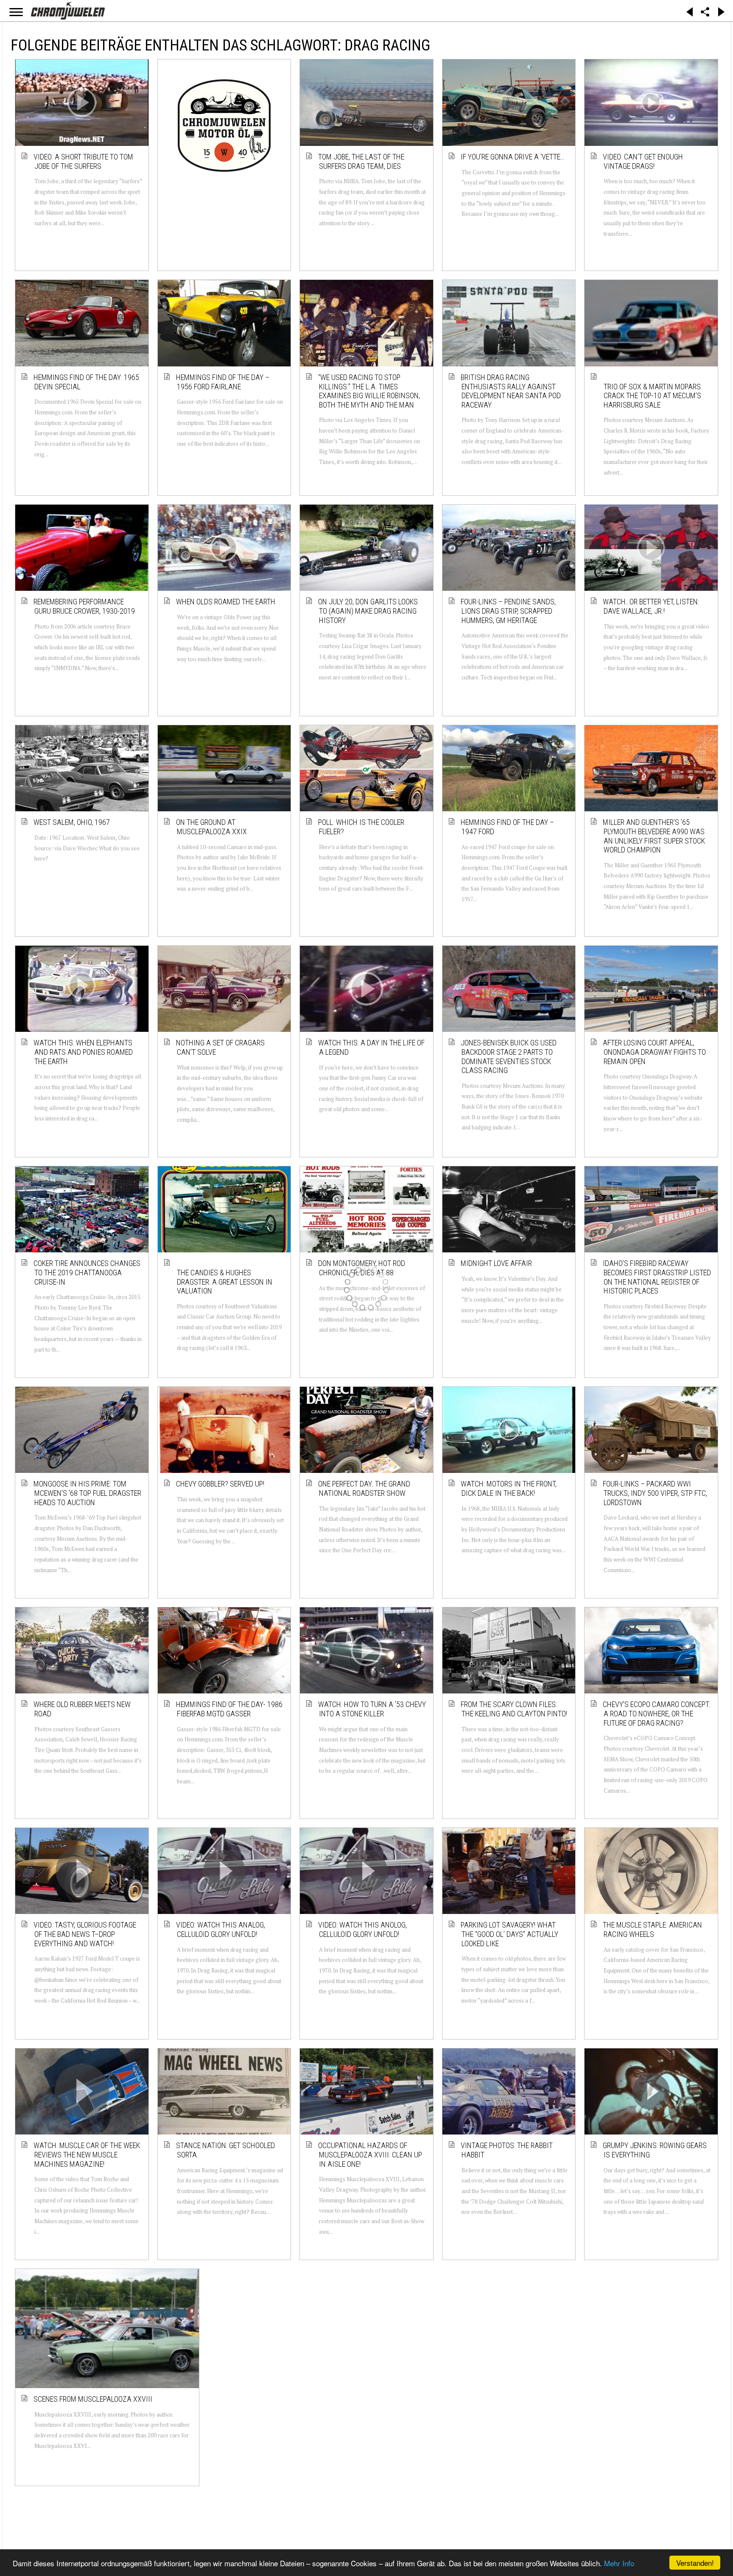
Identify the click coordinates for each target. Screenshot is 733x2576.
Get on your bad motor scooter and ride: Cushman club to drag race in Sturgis (657, 2375)
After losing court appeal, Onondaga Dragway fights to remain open (655, 1052)
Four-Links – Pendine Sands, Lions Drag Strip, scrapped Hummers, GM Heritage (509, 611)
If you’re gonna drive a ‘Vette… (513, 157)
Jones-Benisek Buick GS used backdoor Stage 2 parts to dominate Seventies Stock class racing (509, 1056)
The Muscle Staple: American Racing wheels (653, 1929)
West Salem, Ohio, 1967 (72, 822)
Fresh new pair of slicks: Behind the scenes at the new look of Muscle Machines (370, 2375)
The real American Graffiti (223, 2366)
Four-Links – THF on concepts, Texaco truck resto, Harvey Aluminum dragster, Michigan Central (513, 2380)
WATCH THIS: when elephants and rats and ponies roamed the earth (84, 1052)
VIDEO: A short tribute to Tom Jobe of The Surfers (84, 161)
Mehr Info (619, 2563)
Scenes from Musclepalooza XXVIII (83, 2371)
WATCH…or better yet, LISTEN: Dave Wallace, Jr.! (651, 606)
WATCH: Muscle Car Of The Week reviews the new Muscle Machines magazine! (87, 2154)
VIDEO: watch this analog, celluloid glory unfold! (221, 1929)
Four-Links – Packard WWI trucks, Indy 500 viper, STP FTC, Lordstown (655, 1493)
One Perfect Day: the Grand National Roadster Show (365, 1488)
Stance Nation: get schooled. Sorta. (227, 2150)
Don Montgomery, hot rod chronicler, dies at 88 (362, 1268)
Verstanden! (695, 2563)
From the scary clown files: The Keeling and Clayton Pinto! (514, 1709)
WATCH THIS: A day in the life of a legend (372, 1047)
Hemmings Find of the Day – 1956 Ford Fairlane (223, 382)
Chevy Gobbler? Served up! (221, 1484)
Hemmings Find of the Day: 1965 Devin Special (87, 382)
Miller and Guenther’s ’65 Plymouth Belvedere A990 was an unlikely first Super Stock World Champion (654, 836)
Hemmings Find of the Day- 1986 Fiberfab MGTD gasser (230, 1709)
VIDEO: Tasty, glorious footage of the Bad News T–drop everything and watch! (85, 1934)
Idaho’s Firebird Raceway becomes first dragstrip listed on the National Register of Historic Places (657, 1277)
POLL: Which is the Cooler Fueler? (362, 827)
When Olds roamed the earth (226, 602)
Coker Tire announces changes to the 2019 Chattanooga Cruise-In (87, 1272)
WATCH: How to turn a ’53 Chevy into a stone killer (372, 1709)
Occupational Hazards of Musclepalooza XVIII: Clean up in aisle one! (371, 2154)
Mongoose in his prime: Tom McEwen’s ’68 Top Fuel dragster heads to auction (88, 1493)
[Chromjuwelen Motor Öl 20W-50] (224, 126)
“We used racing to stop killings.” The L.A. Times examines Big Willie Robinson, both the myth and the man (369, 391)
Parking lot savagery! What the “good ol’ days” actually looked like (510, 1934)
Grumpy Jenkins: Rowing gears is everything (655, 2150)
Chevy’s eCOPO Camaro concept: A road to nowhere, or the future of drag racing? (657, 1713)
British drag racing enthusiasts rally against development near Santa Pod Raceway (511, 391)
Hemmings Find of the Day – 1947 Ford (508, 827)
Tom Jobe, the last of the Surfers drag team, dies (362, 161)
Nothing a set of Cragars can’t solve (221, 1047)
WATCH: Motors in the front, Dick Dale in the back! (509, 1488)
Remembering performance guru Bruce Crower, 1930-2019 (85, 606)
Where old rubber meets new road (83, 1709)
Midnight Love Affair (497, 1263)
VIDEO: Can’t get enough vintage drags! (643, 161)
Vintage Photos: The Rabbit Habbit (507, 2150)
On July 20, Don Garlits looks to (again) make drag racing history (368, 611)
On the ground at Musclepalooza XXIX (212, 827)
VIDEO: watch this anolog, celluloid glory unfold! (363, 1929)
